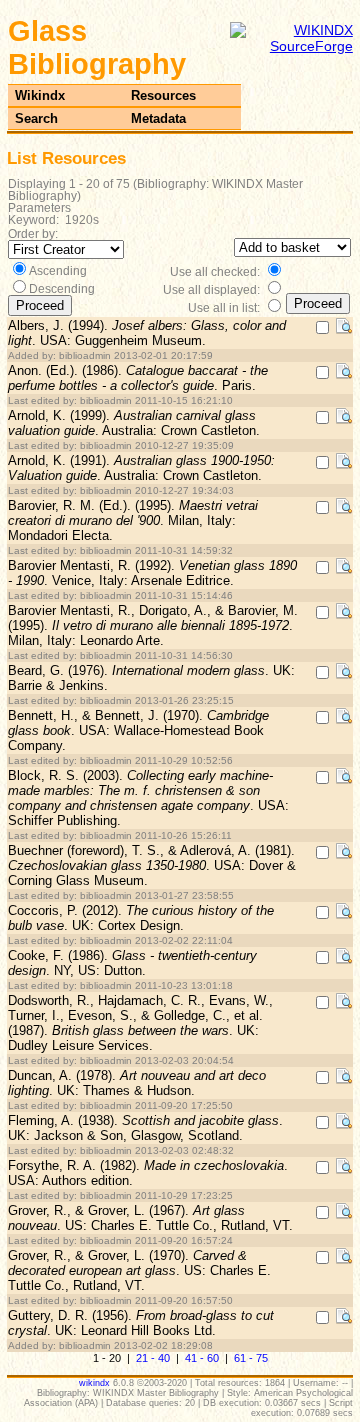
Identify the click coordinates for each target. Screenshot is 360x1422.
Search (36, 118)
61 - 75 (251, 1358)
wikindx (94, 1383)
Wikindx (40, 95)
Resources (163, 95)
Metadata (158, 118)
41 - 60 (202, 1358)
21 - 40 (153, 1358)
